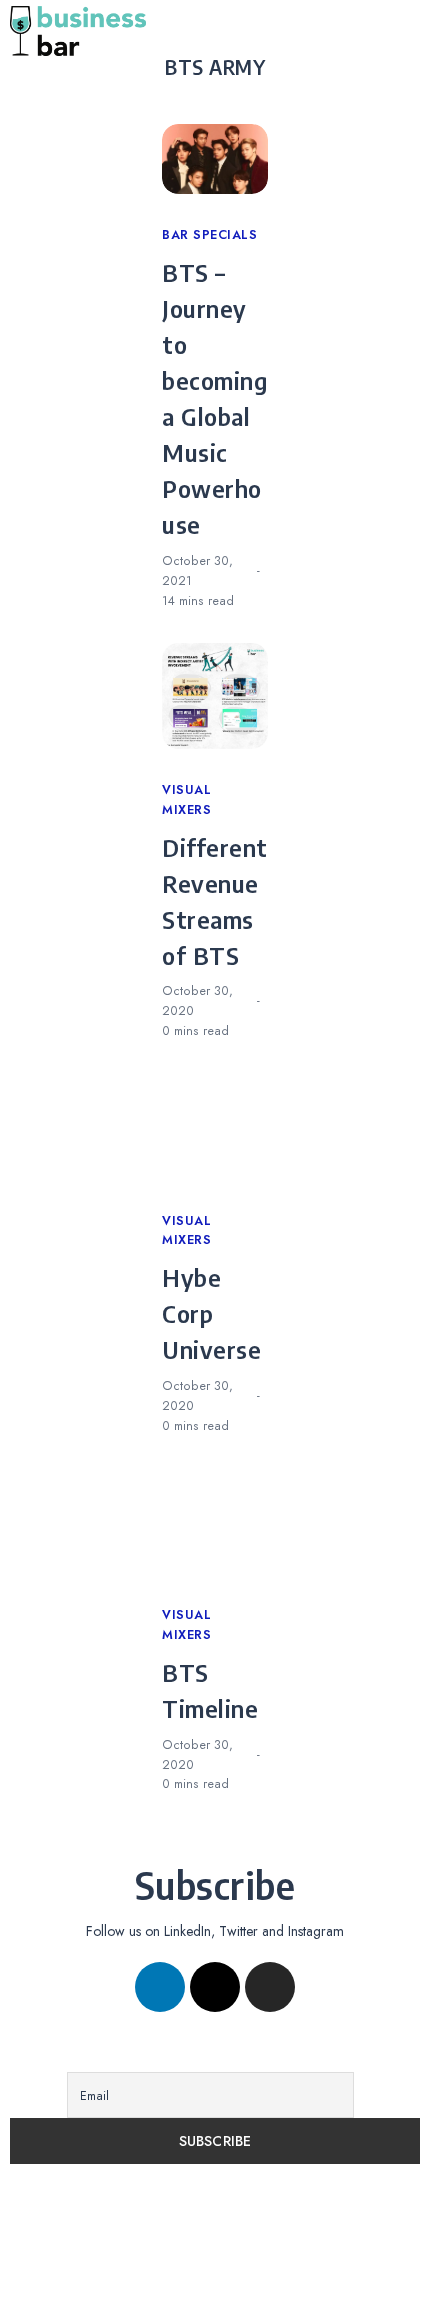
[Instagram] (270, 1987)
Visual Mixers (186, 800)
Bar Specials (209, 235)
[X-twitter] (215, 1987)
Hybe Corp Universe (211, 1313)
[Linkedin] (160, 1987)
